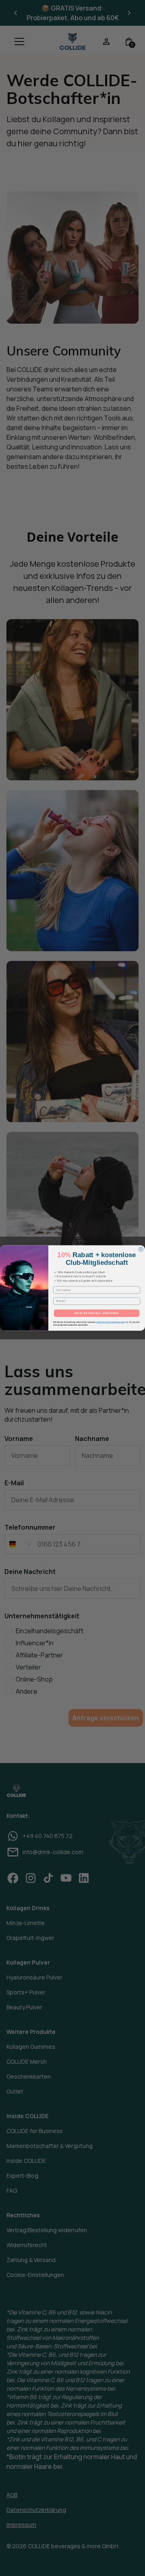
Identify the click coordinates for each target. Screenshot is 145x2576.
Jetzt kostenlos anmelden (97, 1313)
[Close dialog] (141, 1249)
